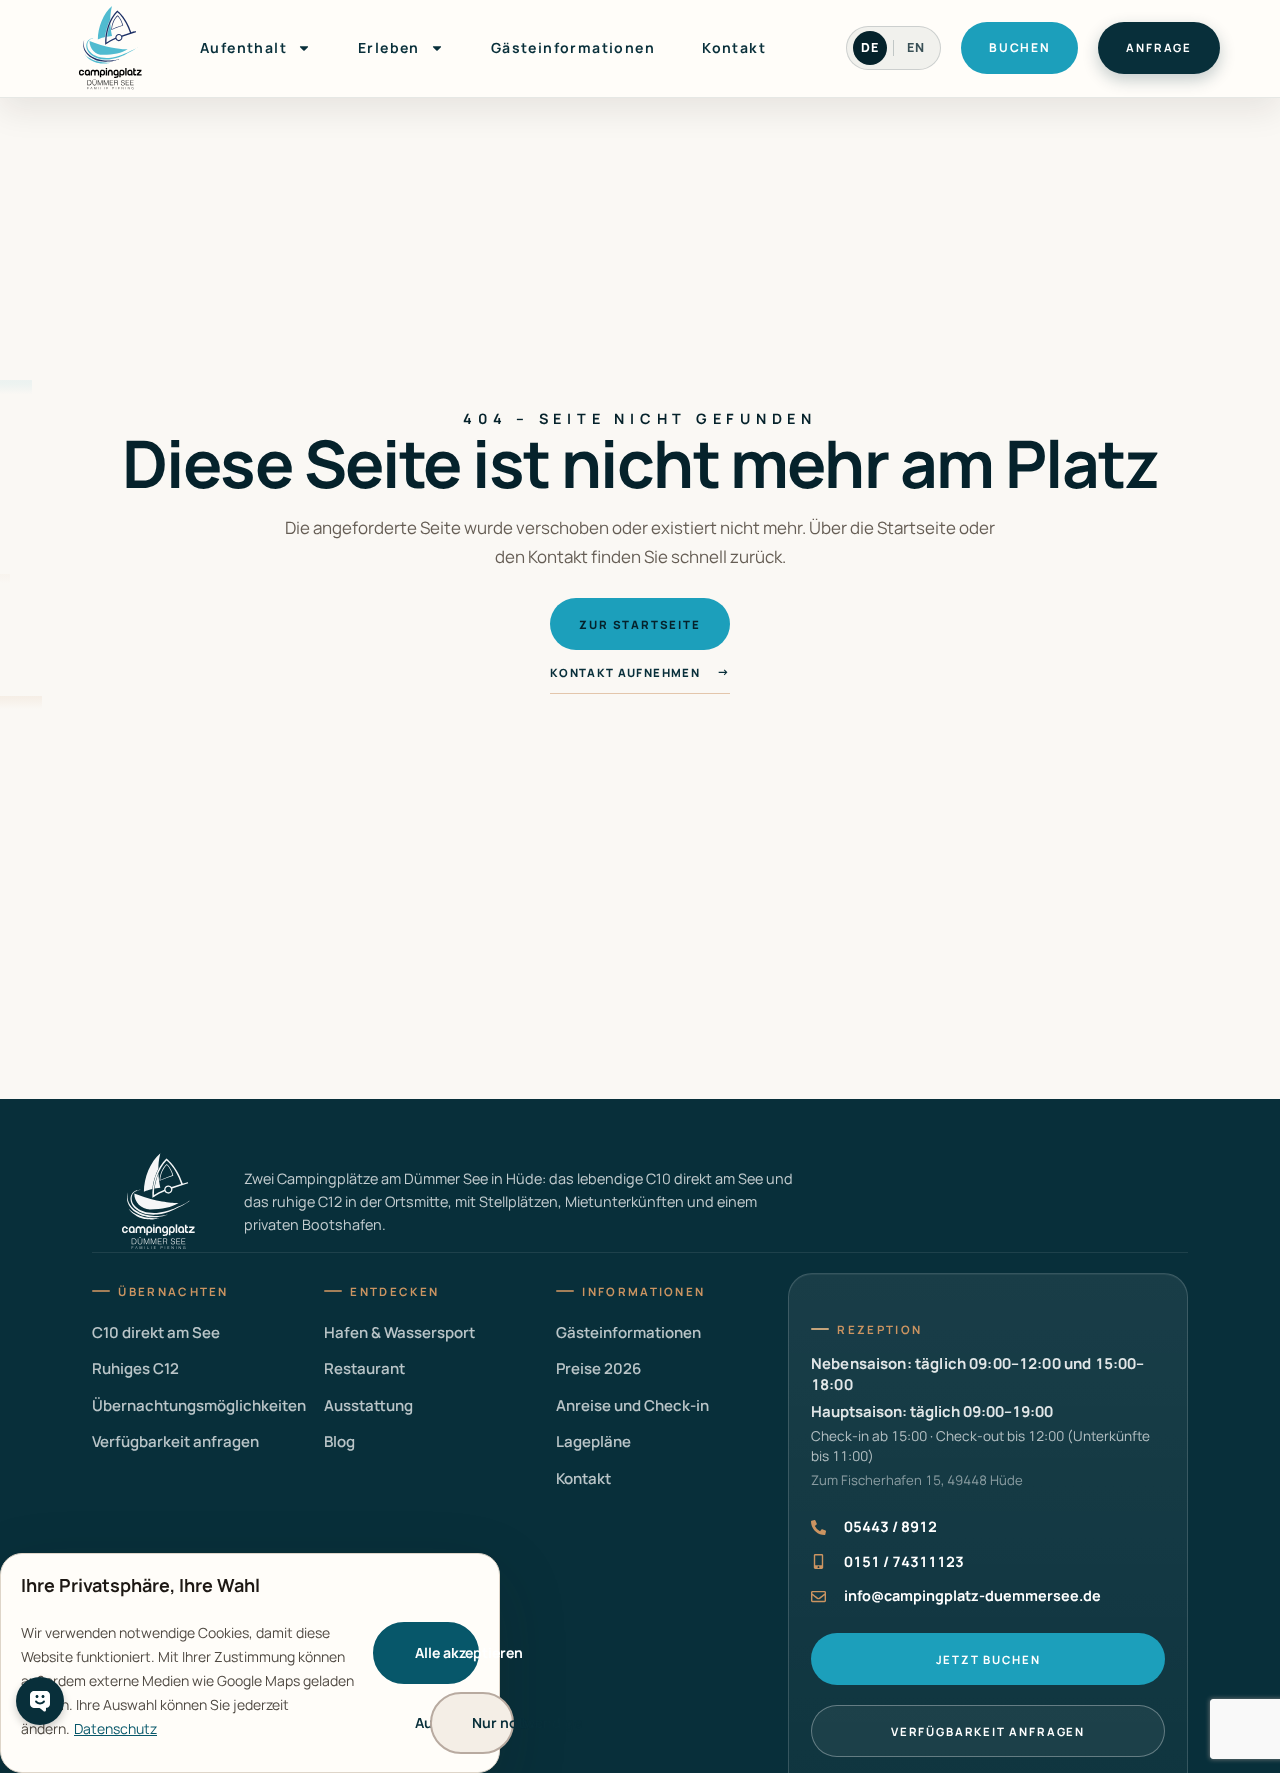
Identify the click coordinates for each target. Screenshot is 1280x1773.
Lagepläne (593, 1441)
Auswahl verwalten (436, 1722)
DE (870, 47)
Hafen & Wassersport (399, 1332)
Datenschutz (115, 1728)
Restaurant (364, 1368)
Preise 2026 (598, 1368)
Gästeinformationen (573, 47)
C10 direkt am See (156, 1332)
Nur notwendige (493, 1722)
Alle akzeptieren (447, 1652)
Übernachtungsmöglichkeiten (199, 1405)
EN (916, 47)
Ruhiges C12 (135, 1368)
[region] (250, 1663)
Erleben (389, 47)
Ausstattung (368, 1405)
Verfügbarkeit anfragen (175, 1441)
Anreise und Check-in (632, 1405)
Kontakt (734, 47)
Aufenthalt (243, 47)
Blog (339, 1441)
